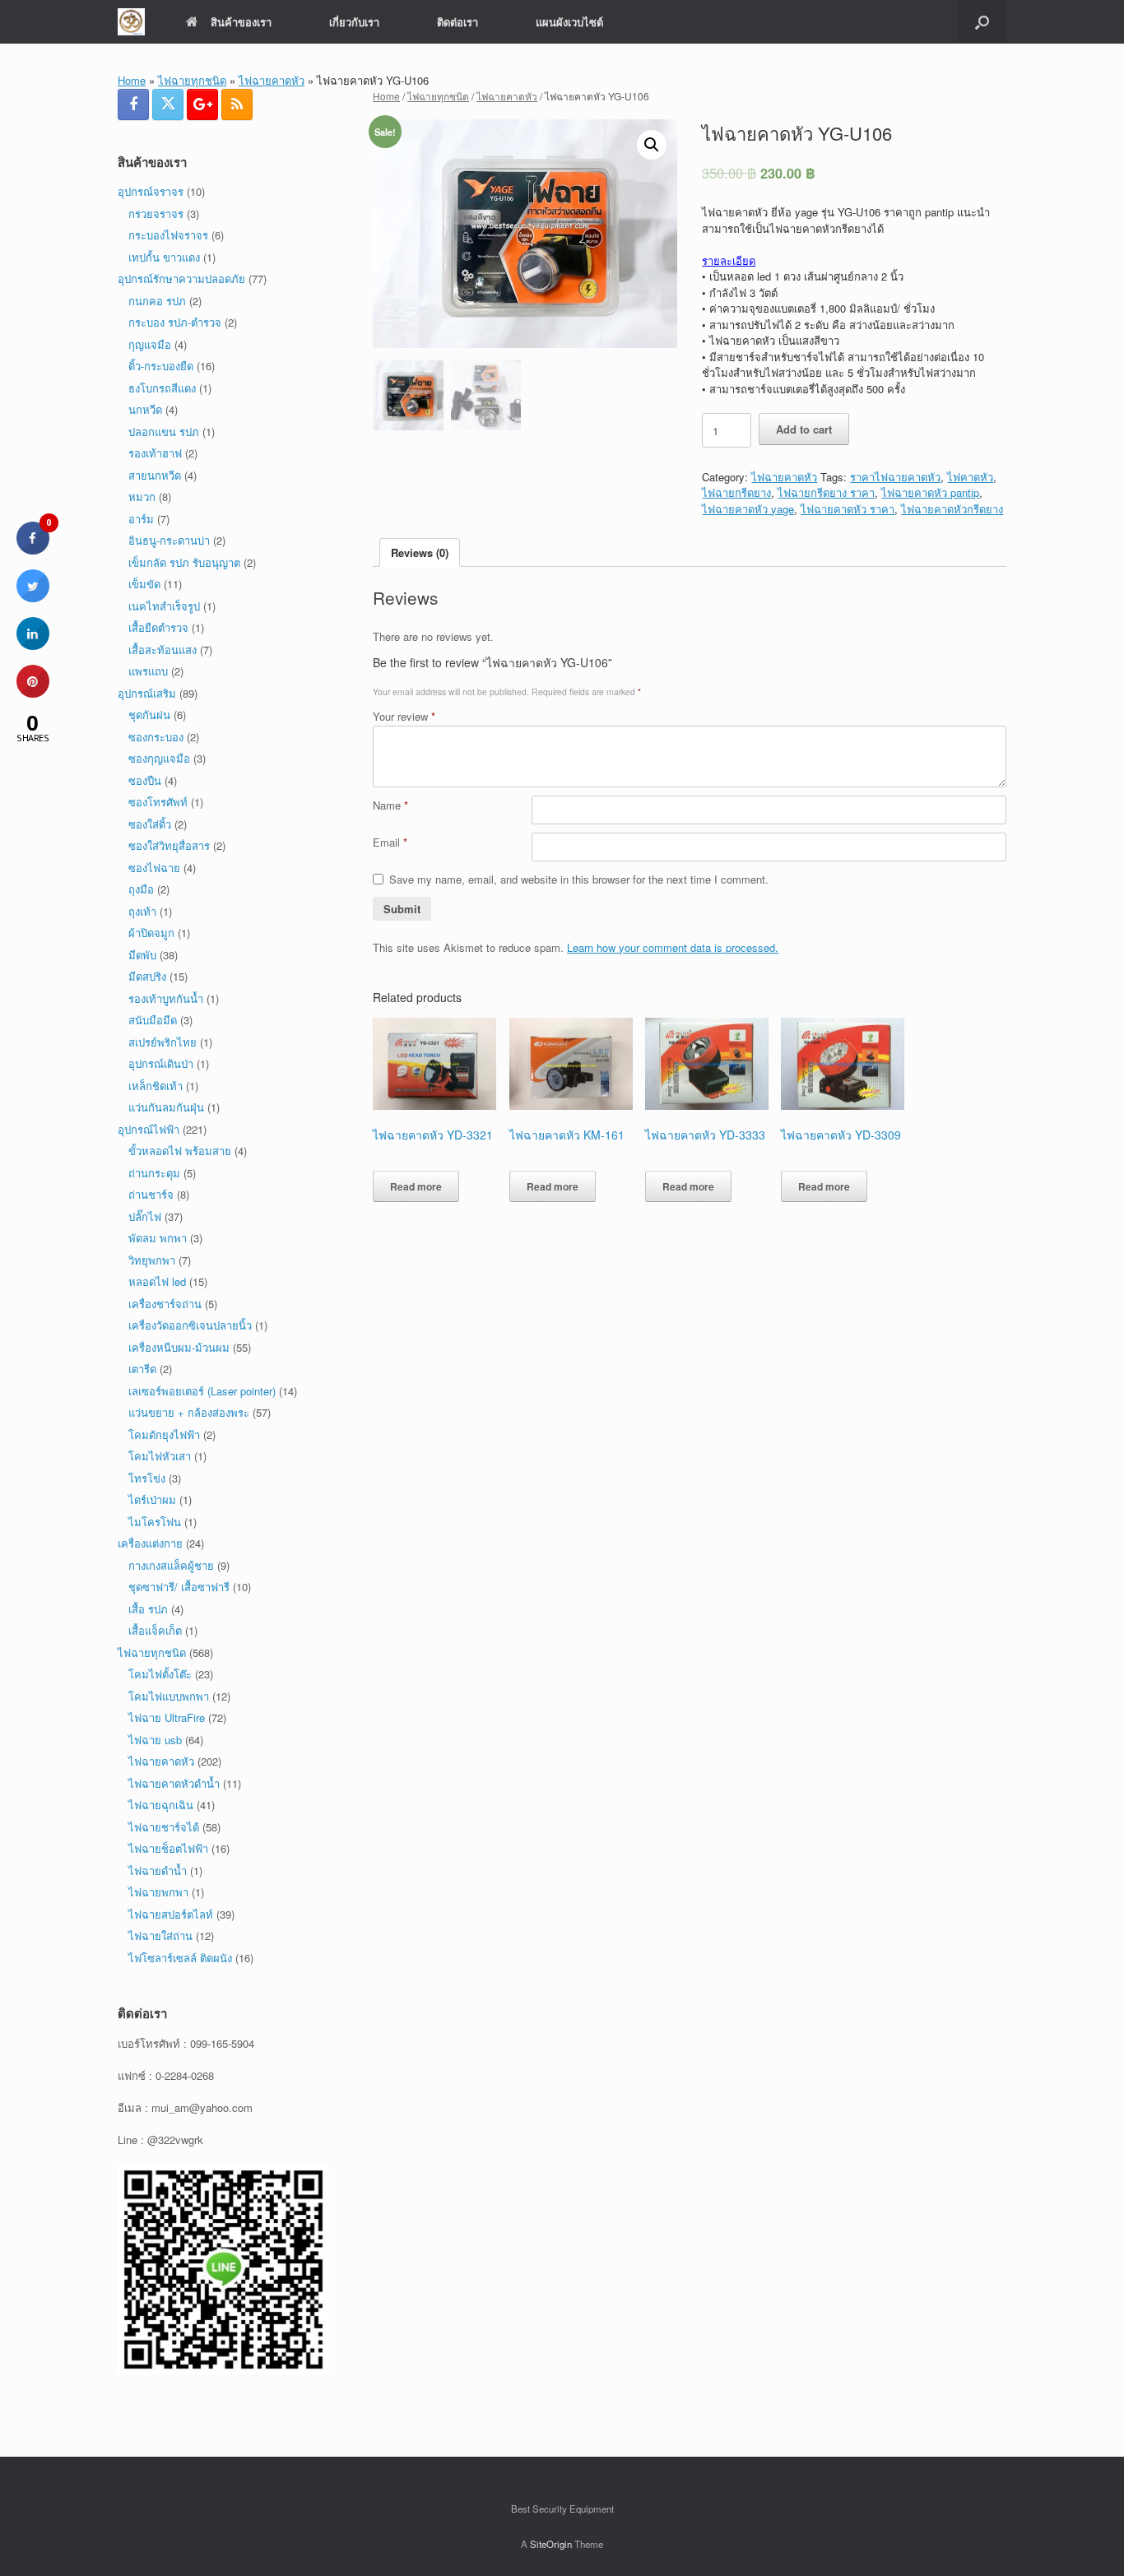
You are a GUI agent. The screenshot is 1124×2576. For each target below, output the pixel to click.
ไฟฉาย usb (155, 1740)
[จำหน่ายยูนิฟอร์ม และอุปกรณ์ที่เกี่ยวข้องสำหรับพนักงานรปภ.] (131, 22)
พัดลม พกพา (158, 1238)
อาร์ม (141, 519)
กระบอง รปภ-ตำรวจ (175, 322)
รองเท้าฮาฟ (155, 453)
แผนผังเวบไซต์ (569, 22)
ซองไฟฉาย (154, 868)
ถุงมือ (141, 889)
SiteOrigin (551, 2544)
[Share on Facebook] (33, 550)
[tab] (420, 552)
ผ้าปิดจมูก (151, 933)
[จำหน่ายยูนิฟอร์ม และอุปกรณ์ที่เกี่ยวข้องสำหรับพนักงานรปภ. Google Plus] (202, 104)
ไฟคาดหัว (970, 477)
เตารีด (142, 1369)
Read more (416, 1186)
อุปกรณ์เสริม (147, 693)
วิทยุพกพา (152, 1260)
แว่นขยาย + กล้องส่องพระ (189, 1412)
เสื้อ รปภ (148, 1609)
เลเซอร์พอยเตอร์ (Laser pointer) (202, 1391)
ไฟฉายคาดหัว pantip (930, 492)
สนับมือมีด (153, 1020)
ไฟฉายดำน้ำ (158, 1871)
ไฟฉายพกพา (158, 1892)
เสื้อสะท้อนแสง (163, 650)
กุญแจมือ (150, 344)
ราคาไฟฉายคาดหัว (895, 477)
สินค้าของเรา (241, 22)
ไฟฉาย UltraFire (167, 1717)
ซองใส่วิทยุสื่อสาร (169, 845)
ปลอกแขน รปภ (164, 432)
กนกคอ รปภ (157, 301)
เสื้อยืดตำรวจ (158, 627)
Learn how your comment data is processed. (673, 947)
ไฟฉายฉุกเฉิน (161, 1805)
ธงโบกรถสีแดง (162, 388)
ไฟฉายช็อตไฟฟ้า (168, 1848)
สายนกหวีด (155, 475)
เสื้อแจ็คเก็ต (155, 1630)
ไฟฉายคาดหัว (272, 80)
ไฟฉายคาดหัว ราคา (848, 509)
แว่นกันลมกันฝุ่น (166, 1107)
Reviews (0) (420, 552)
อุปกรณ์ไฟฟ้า (149, 1129)
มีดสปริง (147, 976)
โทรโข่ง (147, 1478)
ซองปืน (145, 780)
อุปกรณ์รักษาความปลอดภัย (181, 278)
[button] (982, 22)
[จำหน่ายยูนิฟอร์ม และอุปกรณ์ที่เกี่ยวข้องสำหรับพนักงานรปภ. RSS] (237, 104)
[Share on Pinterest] (33, 693)
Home (132, 80)
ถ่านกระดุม (154, 1173)
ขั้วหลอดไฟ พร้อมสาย (180, 1151)
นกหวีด (145, 409)
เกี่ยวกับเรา (354, 22)
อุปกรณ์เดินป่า (161, 1063)
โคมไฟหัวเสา (160, 1456)
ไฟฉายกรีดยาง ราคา (826, 492)
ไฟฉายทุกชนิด (192, 80)
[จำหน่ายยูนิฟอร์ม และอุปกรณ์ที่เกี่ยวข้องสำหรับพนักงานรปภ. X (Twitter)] (168, 104)
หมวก (142, 497)
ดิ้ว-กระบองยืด (161, 366)
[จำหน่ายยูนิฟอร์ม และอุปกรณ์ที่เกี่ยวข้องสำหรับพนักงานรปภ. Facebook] (133, 104)
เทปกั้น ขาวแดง (164, 257)
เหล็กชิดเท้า (156, 1086)
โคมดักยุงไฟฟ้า (164, 1434)
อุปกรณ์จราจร (151, 191)
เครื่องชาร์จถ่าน (165, 1304)
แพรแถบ (148, 671)
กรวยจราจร (156, 214)
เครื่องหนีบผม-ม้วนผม (179, 1347)
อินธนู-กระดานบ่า (169, 540)
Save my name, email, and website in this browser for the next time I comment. (579, 879)
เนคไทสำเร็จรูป (164, 606)
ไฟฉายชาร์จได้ (164, 1827)
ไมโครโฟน (155, 1522)
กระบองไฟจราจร (168, 235)
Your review (404, 716)
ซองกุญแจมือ (159, 758)
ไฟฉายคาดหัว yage (748, 509)
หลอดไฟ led (157, 1281)
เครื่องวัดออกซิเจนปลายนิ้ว (190, 1325)
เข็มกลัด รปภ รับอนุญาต (184, 562)
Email (390, 842)
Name (390, 805)
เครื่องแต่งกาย (150, 1543)
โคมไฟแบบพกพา (169, 1696)
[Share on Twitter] (33, 597)
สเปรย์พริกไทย (163, 1042)
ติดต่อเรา (457, 22)
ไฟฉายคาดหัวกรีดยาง (952, 509)
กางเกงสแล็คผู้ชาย (171, 1565)
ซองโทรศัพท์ (158, 802)
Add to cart (804, 429)
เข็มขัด (144, 584)
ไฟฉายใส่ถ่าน (160, 1935)
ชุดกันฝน (149, 715)
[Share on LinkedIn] (33, 645)
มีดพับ (142, 955)
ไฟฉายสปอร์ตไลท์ (171, 1914)
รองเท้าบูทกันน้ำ (166, 998)
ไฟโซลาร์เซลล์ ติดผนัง (180, 1958)
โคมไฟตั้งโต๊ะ (160, 1674)
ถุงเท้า (142, 911)
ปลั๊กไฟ (145, 1216)
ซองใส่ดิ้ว (150, 824)
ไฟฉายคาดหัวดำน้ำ (174, 1783)
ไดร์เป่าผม (152, 1499)
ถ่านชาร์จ (151, 1194)
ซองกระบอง (156, 737)
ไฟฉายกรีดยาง (736, 492)
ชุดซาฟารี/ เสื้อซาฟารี (179, 1587)
